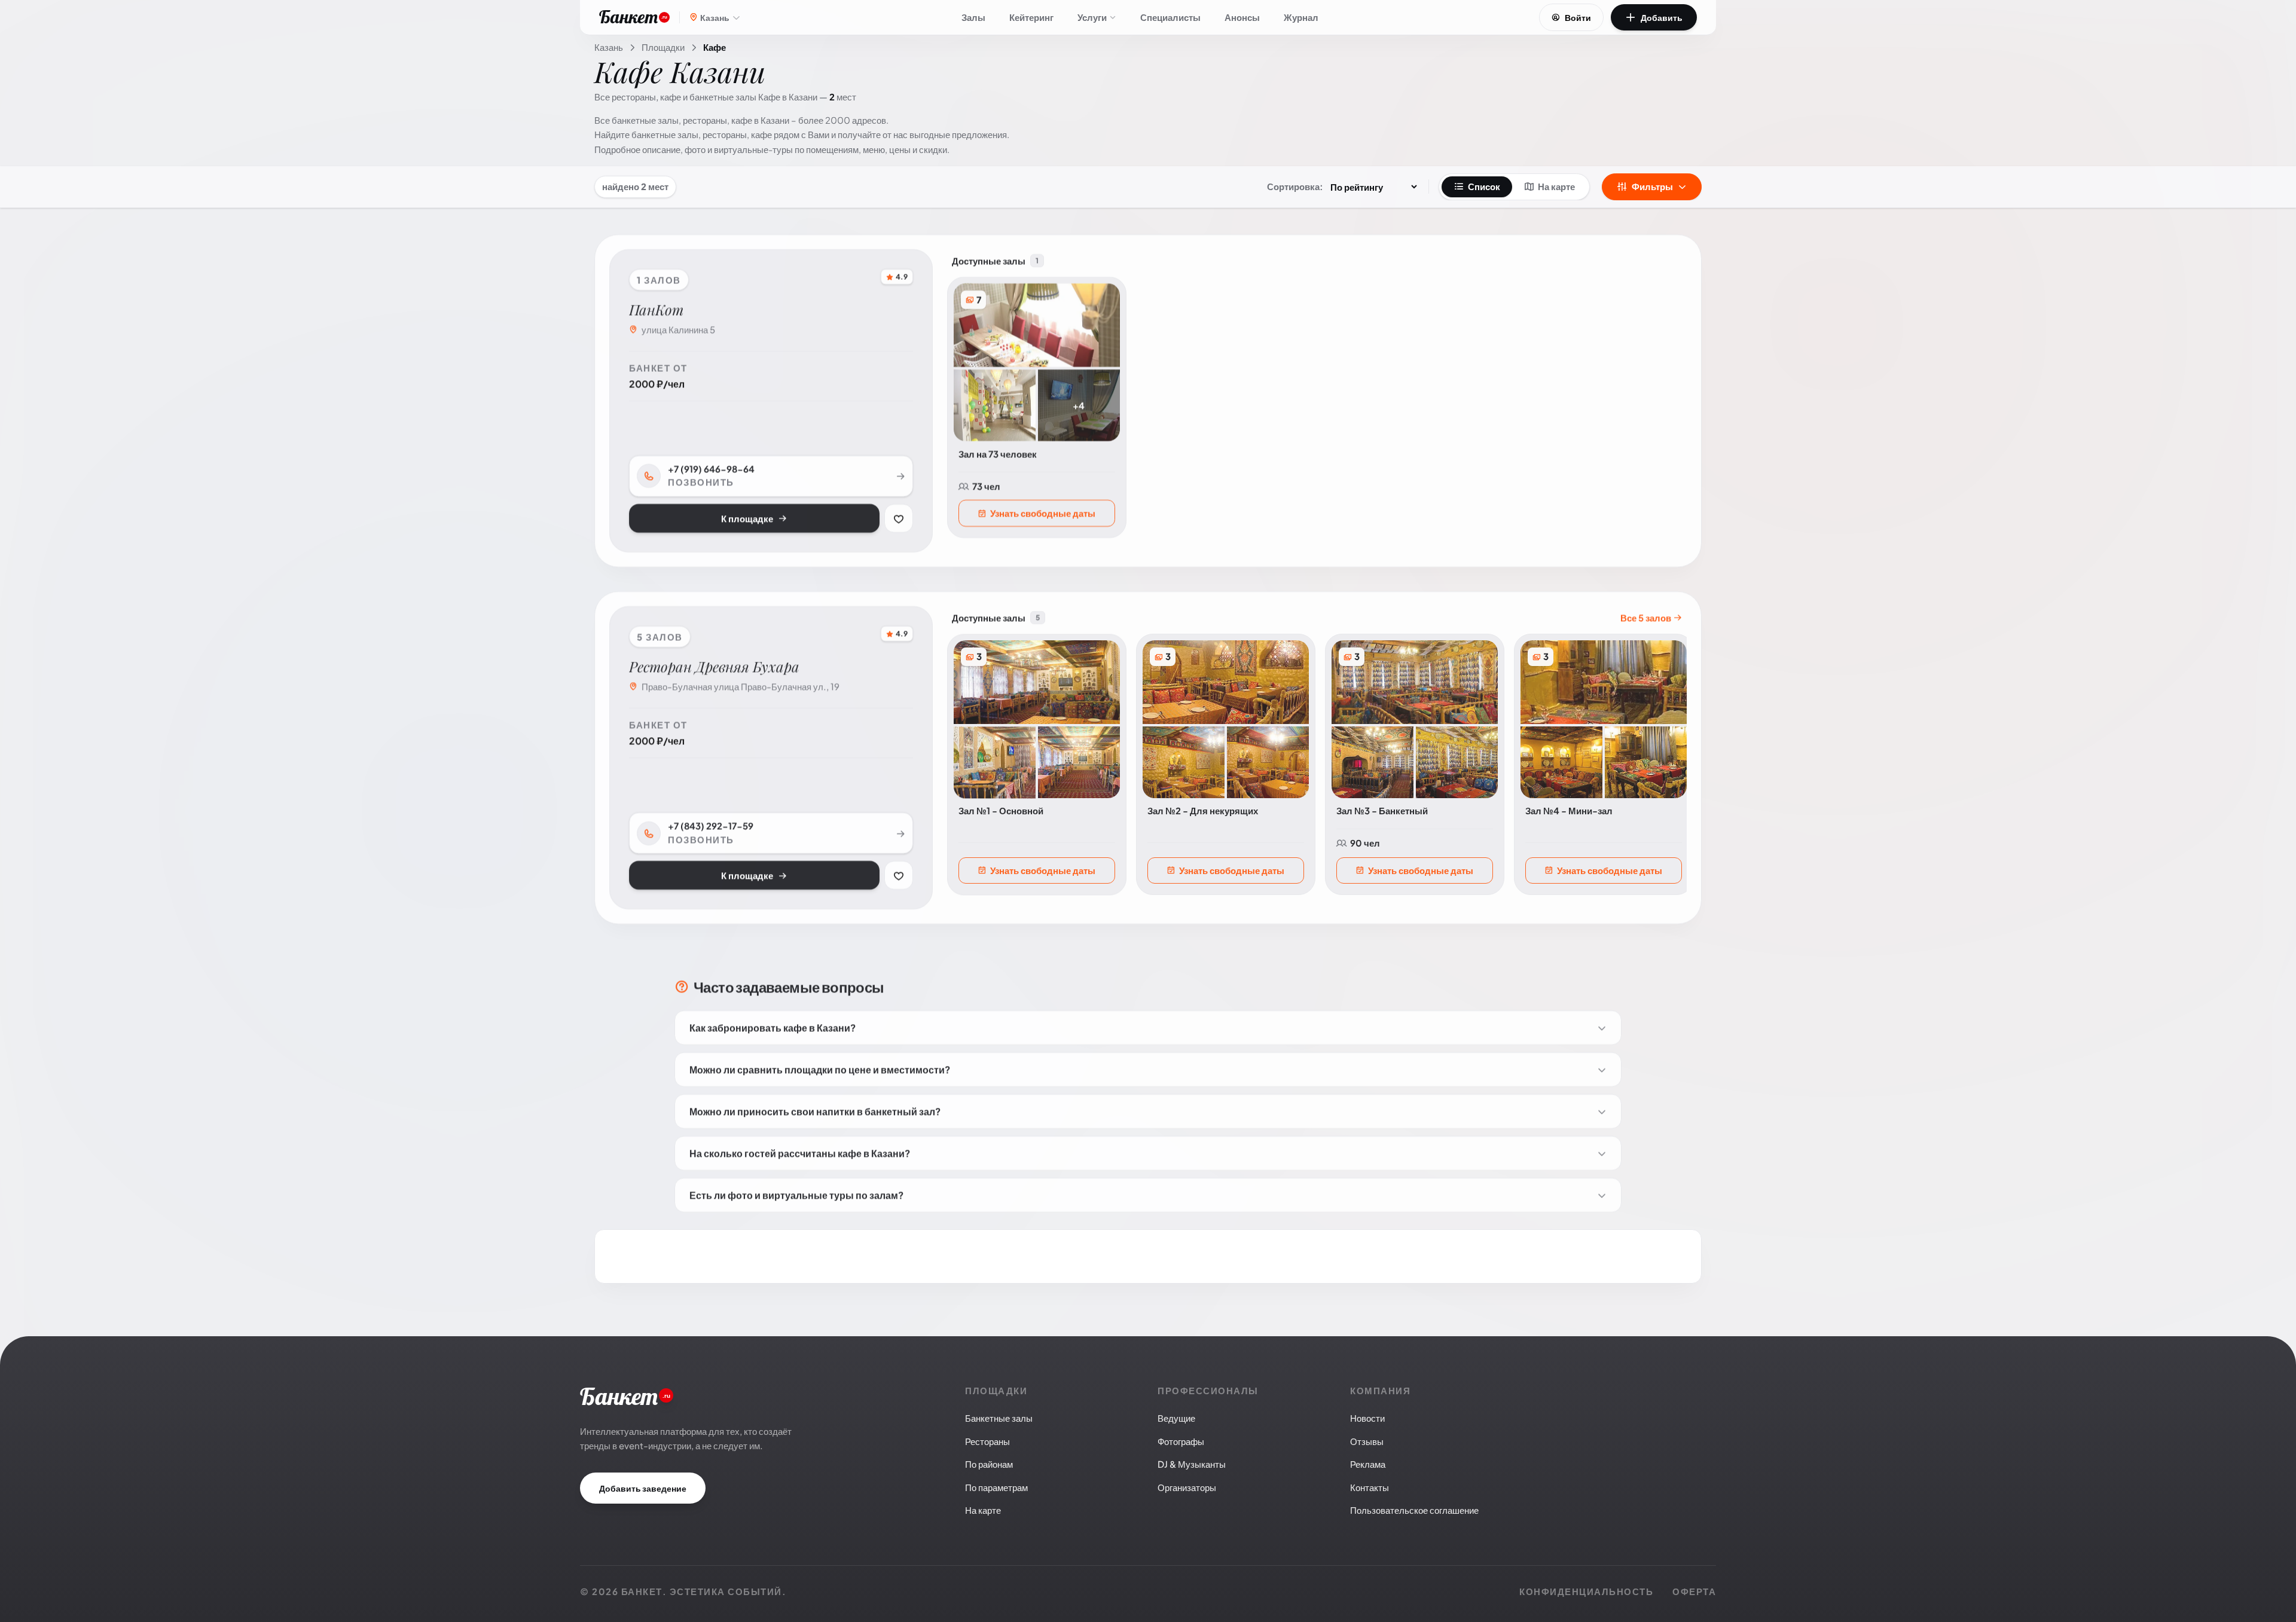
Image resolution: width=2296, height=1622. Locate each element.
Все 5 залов (1647, 615)
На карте (1556, 186)
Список (1484, 186)
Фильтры (1652, 186)
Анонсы (1242, 17)
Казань (609, 47)
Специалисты (1170, 17)
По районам (989, 1464)
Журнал (1301, 17)
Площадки (663, 47)
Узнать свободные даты (1043, 510)
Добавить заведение (643, 1488)
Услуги (1092, 17)
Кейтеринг (1031, 17)
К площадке (747, 516)
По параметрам (996, 1487)
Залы (973, 17)
